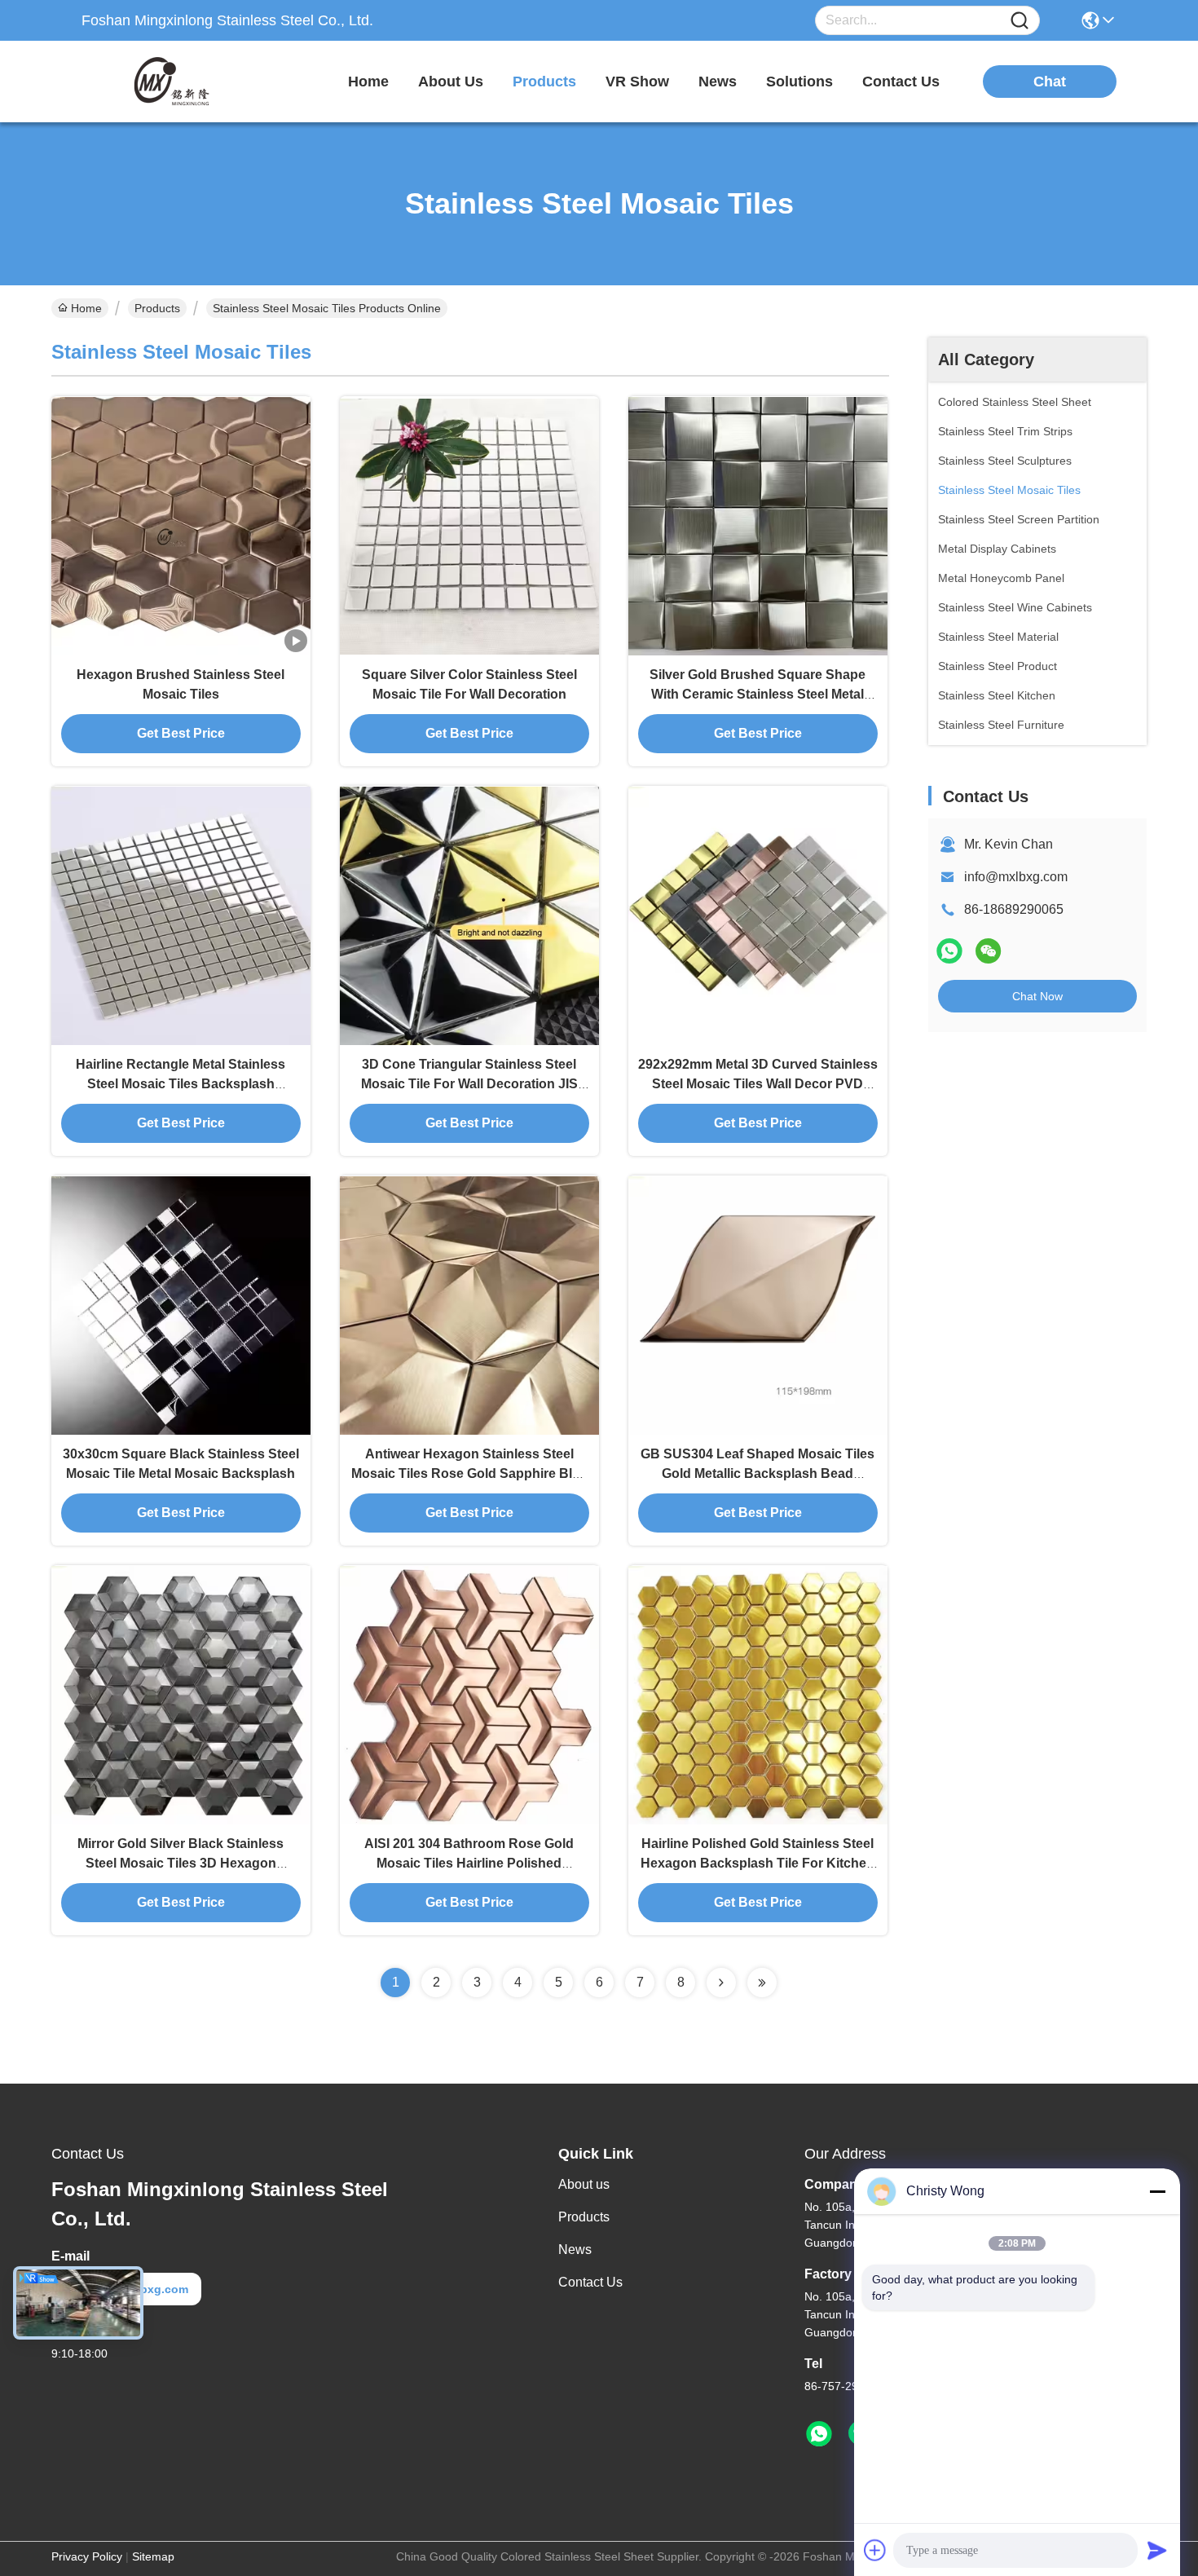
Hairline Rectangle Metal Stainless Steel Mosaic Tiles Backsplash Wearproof (181, 1084)
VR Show (637, 82)
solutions (799, 82)
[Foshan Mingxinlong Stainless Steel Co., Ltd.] (171, 82)
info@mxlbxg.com (1016, 877)
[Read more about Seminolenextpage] (721, 1983)
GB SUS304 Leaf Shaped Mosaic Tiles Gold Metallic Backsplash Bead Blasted (758, 1473)
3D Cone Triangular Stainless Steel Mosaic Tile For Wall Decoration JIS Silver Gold (469, 1084)
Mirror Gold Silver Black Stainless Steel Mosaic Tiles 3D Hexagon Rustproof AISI (181, 1863)
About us (584, 2184)
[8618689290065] (819, 2434)
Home (368, 82)
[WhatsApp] (949, 951)
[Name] (1020, 21)
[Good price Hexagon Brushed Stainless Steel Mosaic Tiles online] (181, 526)
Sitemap (153, 2556)
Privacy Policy (87, 2556)
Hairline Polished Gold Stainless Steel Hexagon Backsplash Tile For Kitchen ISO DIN (758, 1863)
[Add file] (875, 2550)
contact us (901, 82)
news (718, 82)
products (544, 82)
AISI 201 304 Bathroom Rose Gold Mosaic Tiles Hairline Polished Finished (469, 1863)
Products (157, 308)
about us (451, 82)
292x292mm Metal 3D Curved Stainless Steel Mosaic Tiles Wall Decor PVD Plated (758, 1084)
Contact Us (590, 2282)
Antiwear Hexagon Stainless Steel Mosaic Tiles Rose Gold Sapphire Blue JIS (469, 1473)
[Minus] (1157, 2191)
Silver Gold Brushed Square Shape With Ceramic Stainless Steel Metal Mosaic (758, 694)
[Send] (1157, 2550)
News (575, 2250)
